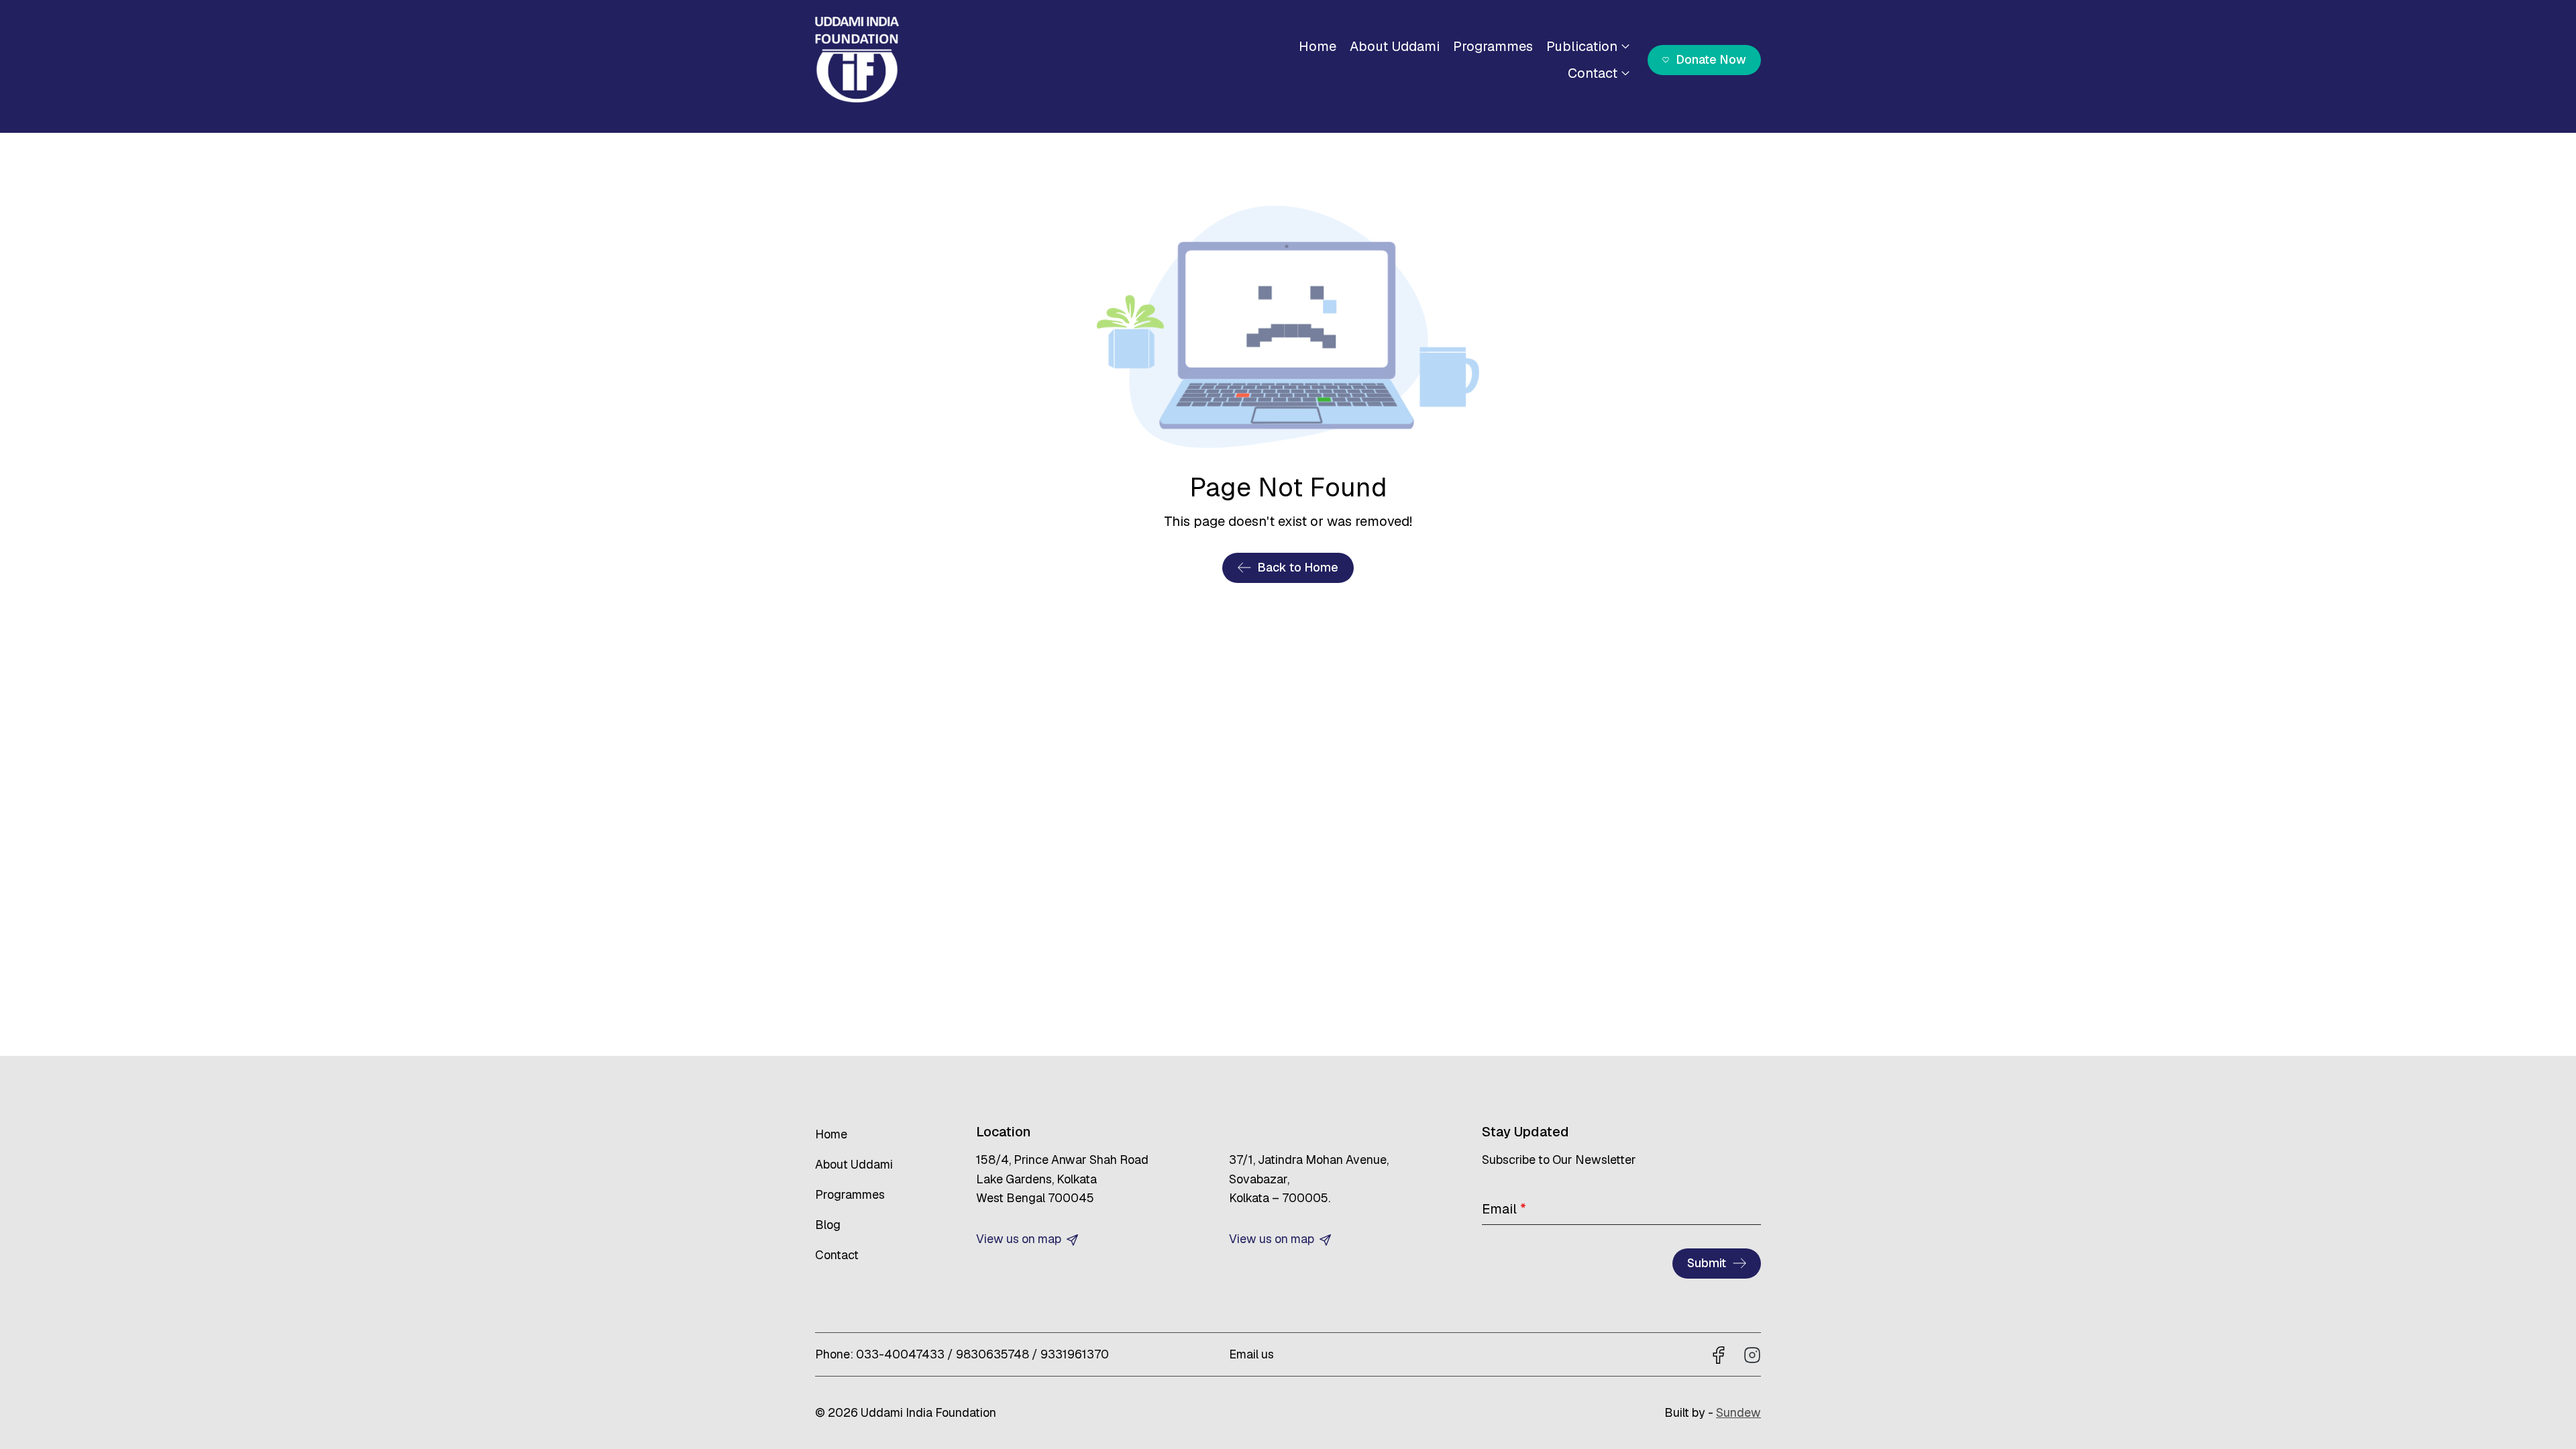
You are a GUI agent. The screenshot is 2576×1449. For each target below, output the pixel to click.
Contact (1593, 73)
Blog (828, 1225)
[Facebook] (1719, 1354)
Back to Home (1298, 567)
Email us (1251, 1354)
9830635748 (992, 1354)
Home (1318, 46)
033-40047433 (900, 1354)
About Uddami (1395, 46)
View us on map (1020, 1239)
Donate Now (1711, 59)
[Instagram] (1752, 1354)
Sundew (1738, 1412)
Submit (1707, 1263)
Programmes (1493, 46)
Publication (1582, 46)
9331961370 (1075, 1354)
